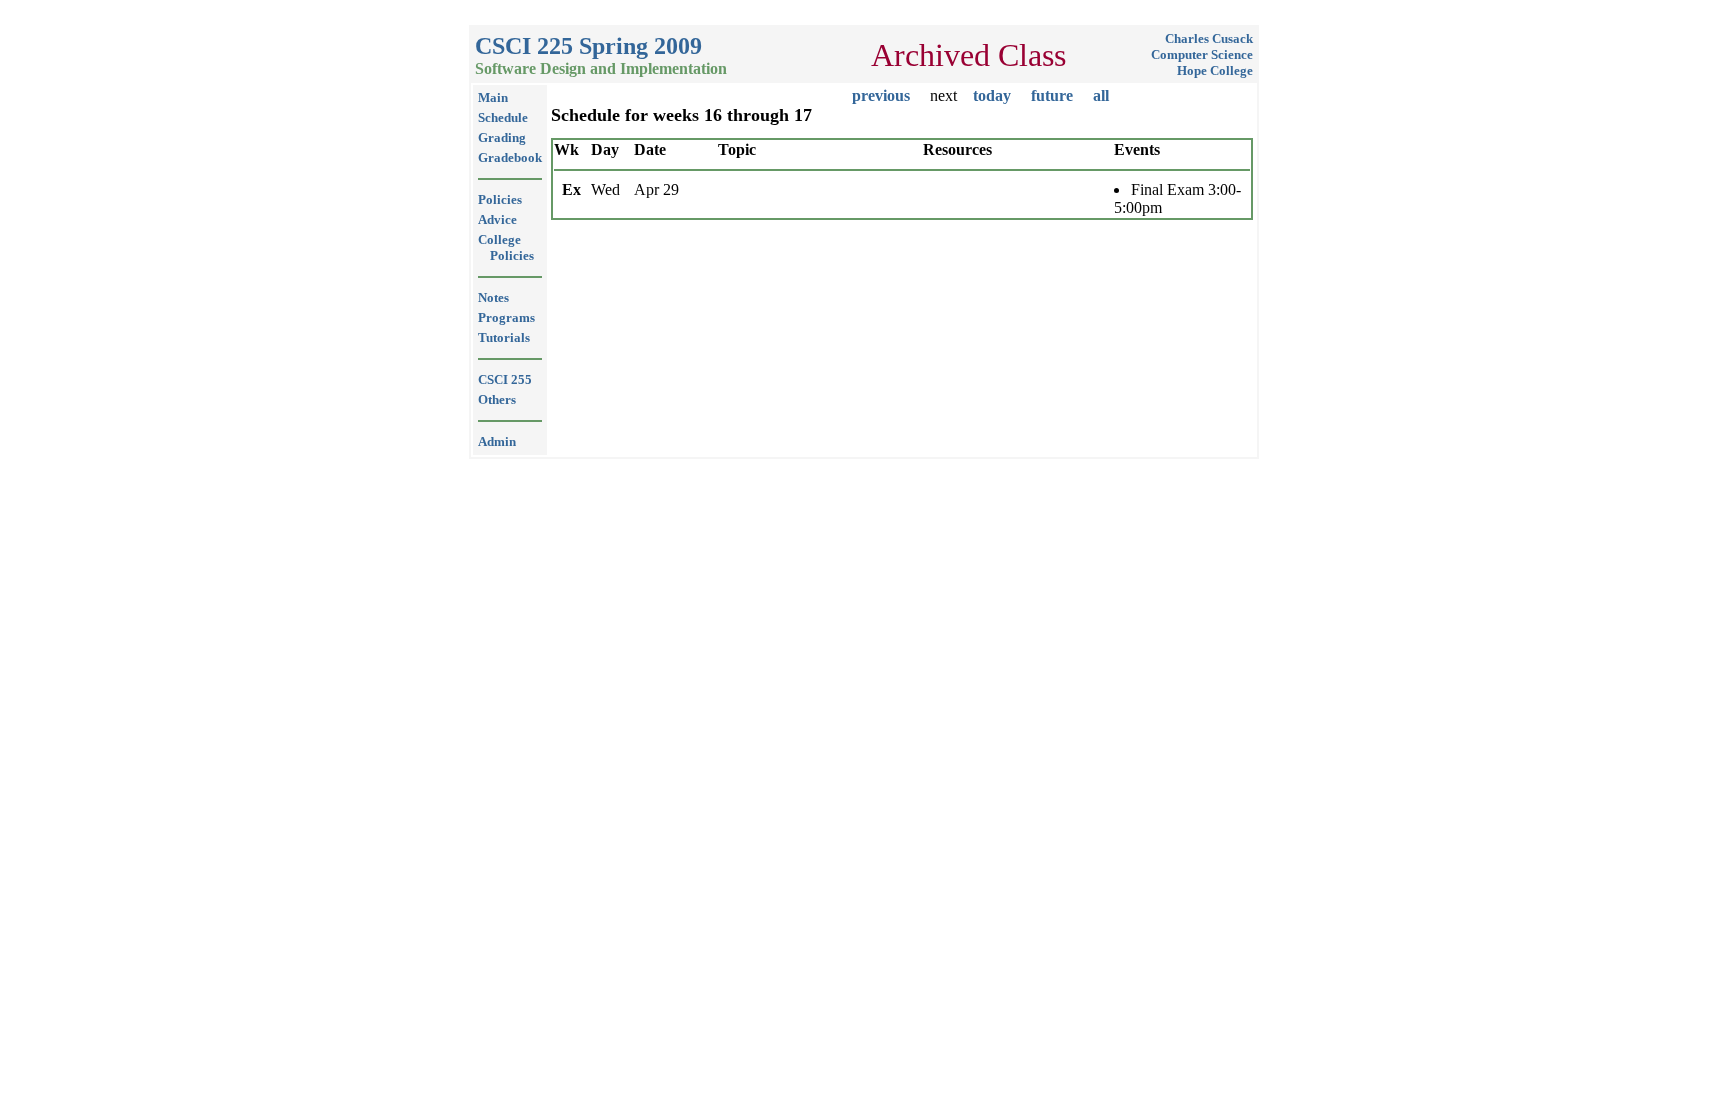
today (992, 95)
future (1052, 95)
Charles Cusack (1209, 38)
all (1101, 95)
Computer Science (1202, 54)
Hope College (1215, 70)
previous (881, 95)
